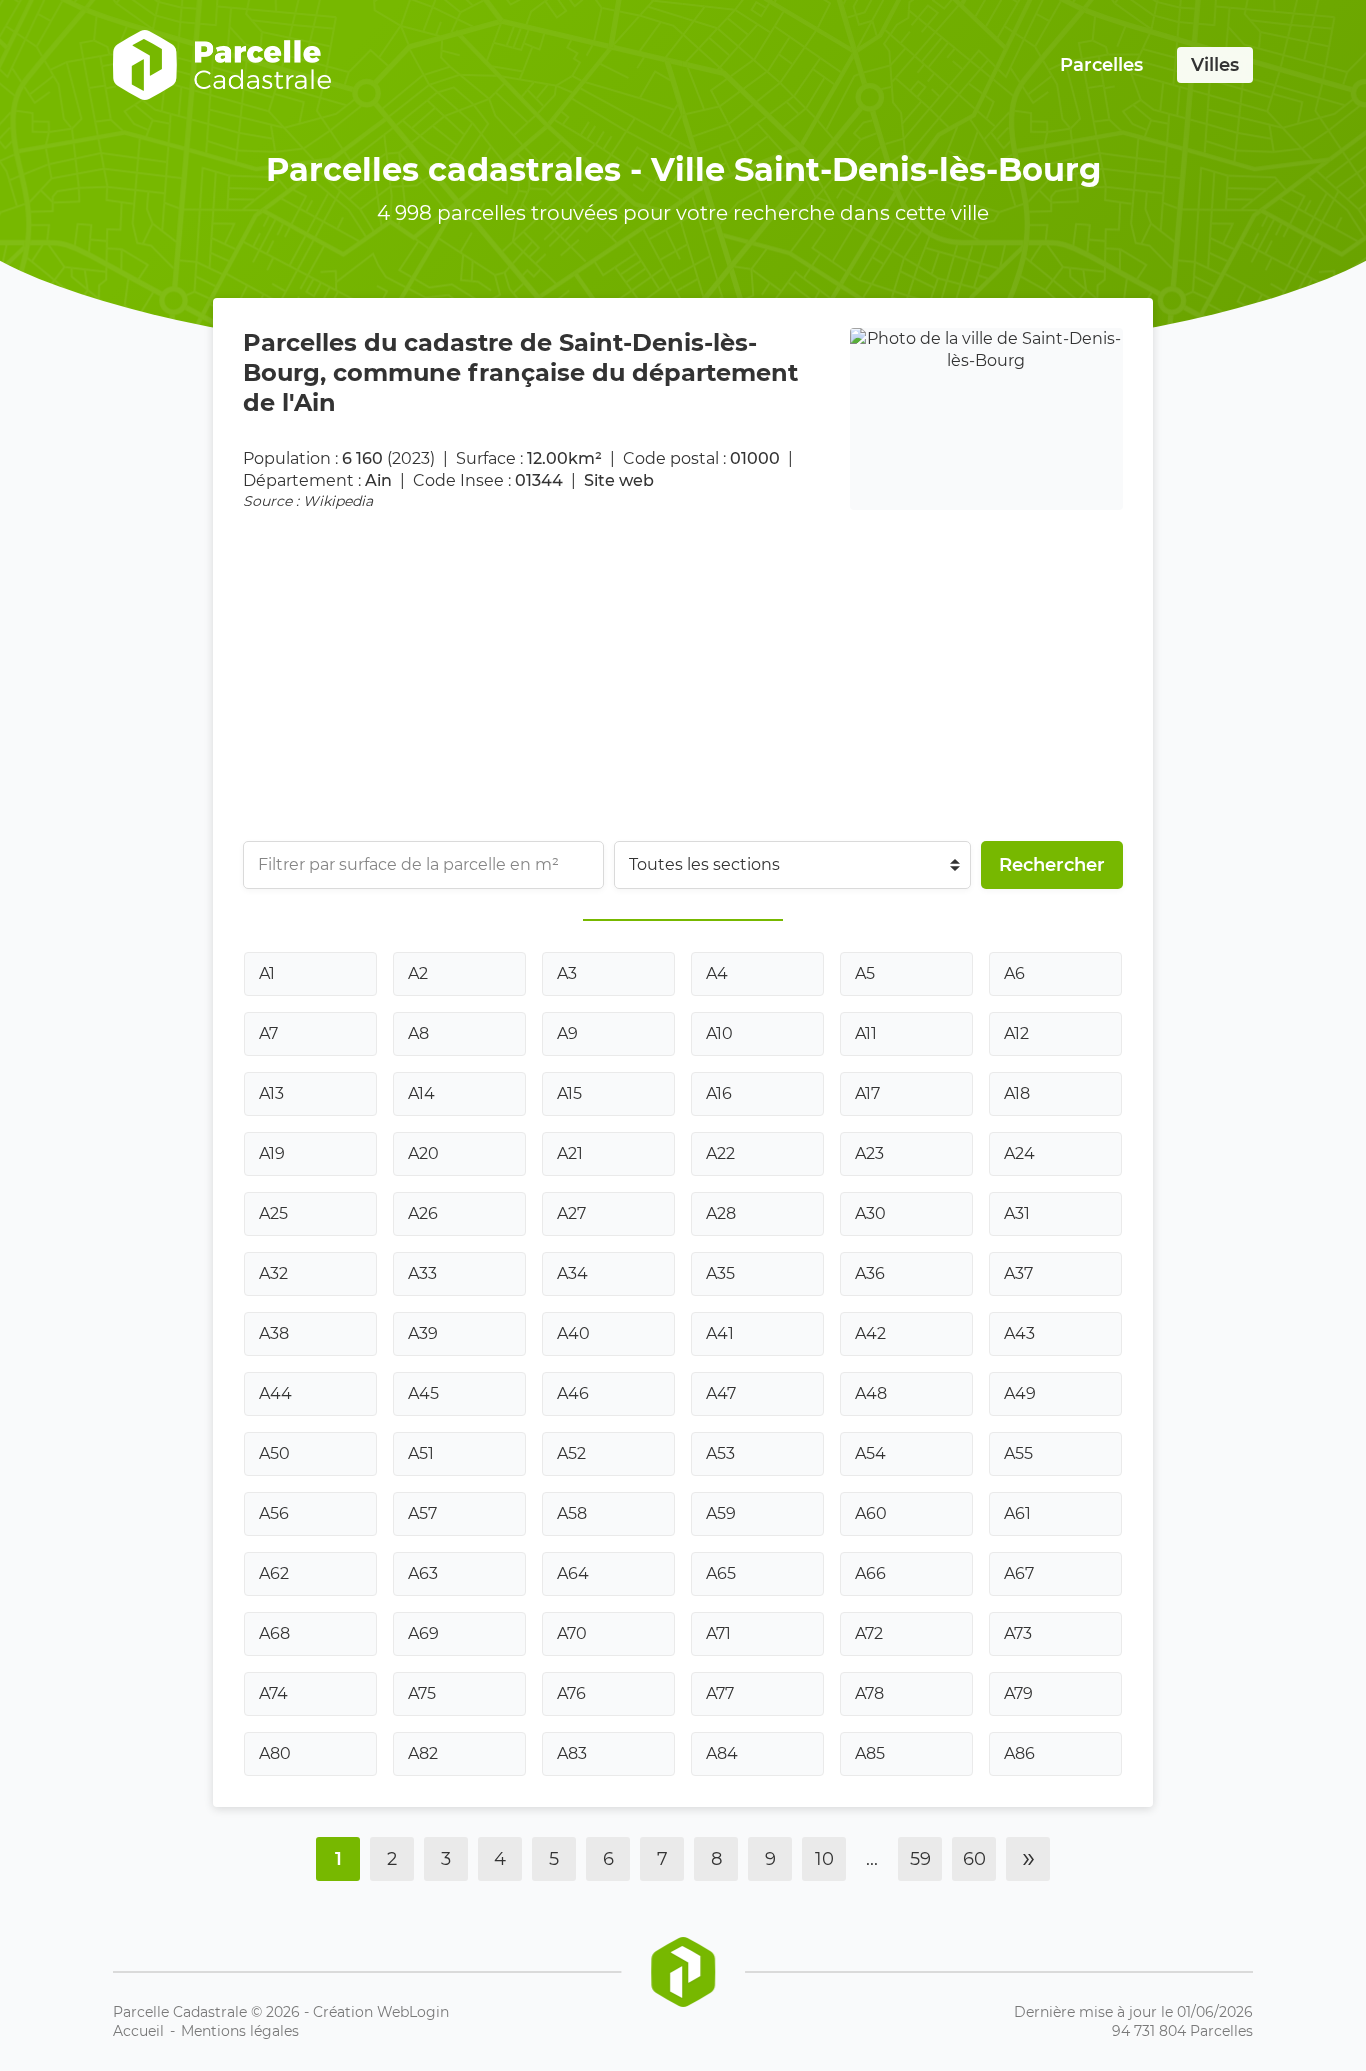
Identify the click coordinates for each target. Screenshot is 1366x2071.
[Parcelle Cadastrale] (222, 65)
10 (824, 1859)
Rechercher (1052, 865)
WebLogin (413, 2012)
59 (920, 1859)
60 (974, 1859)
